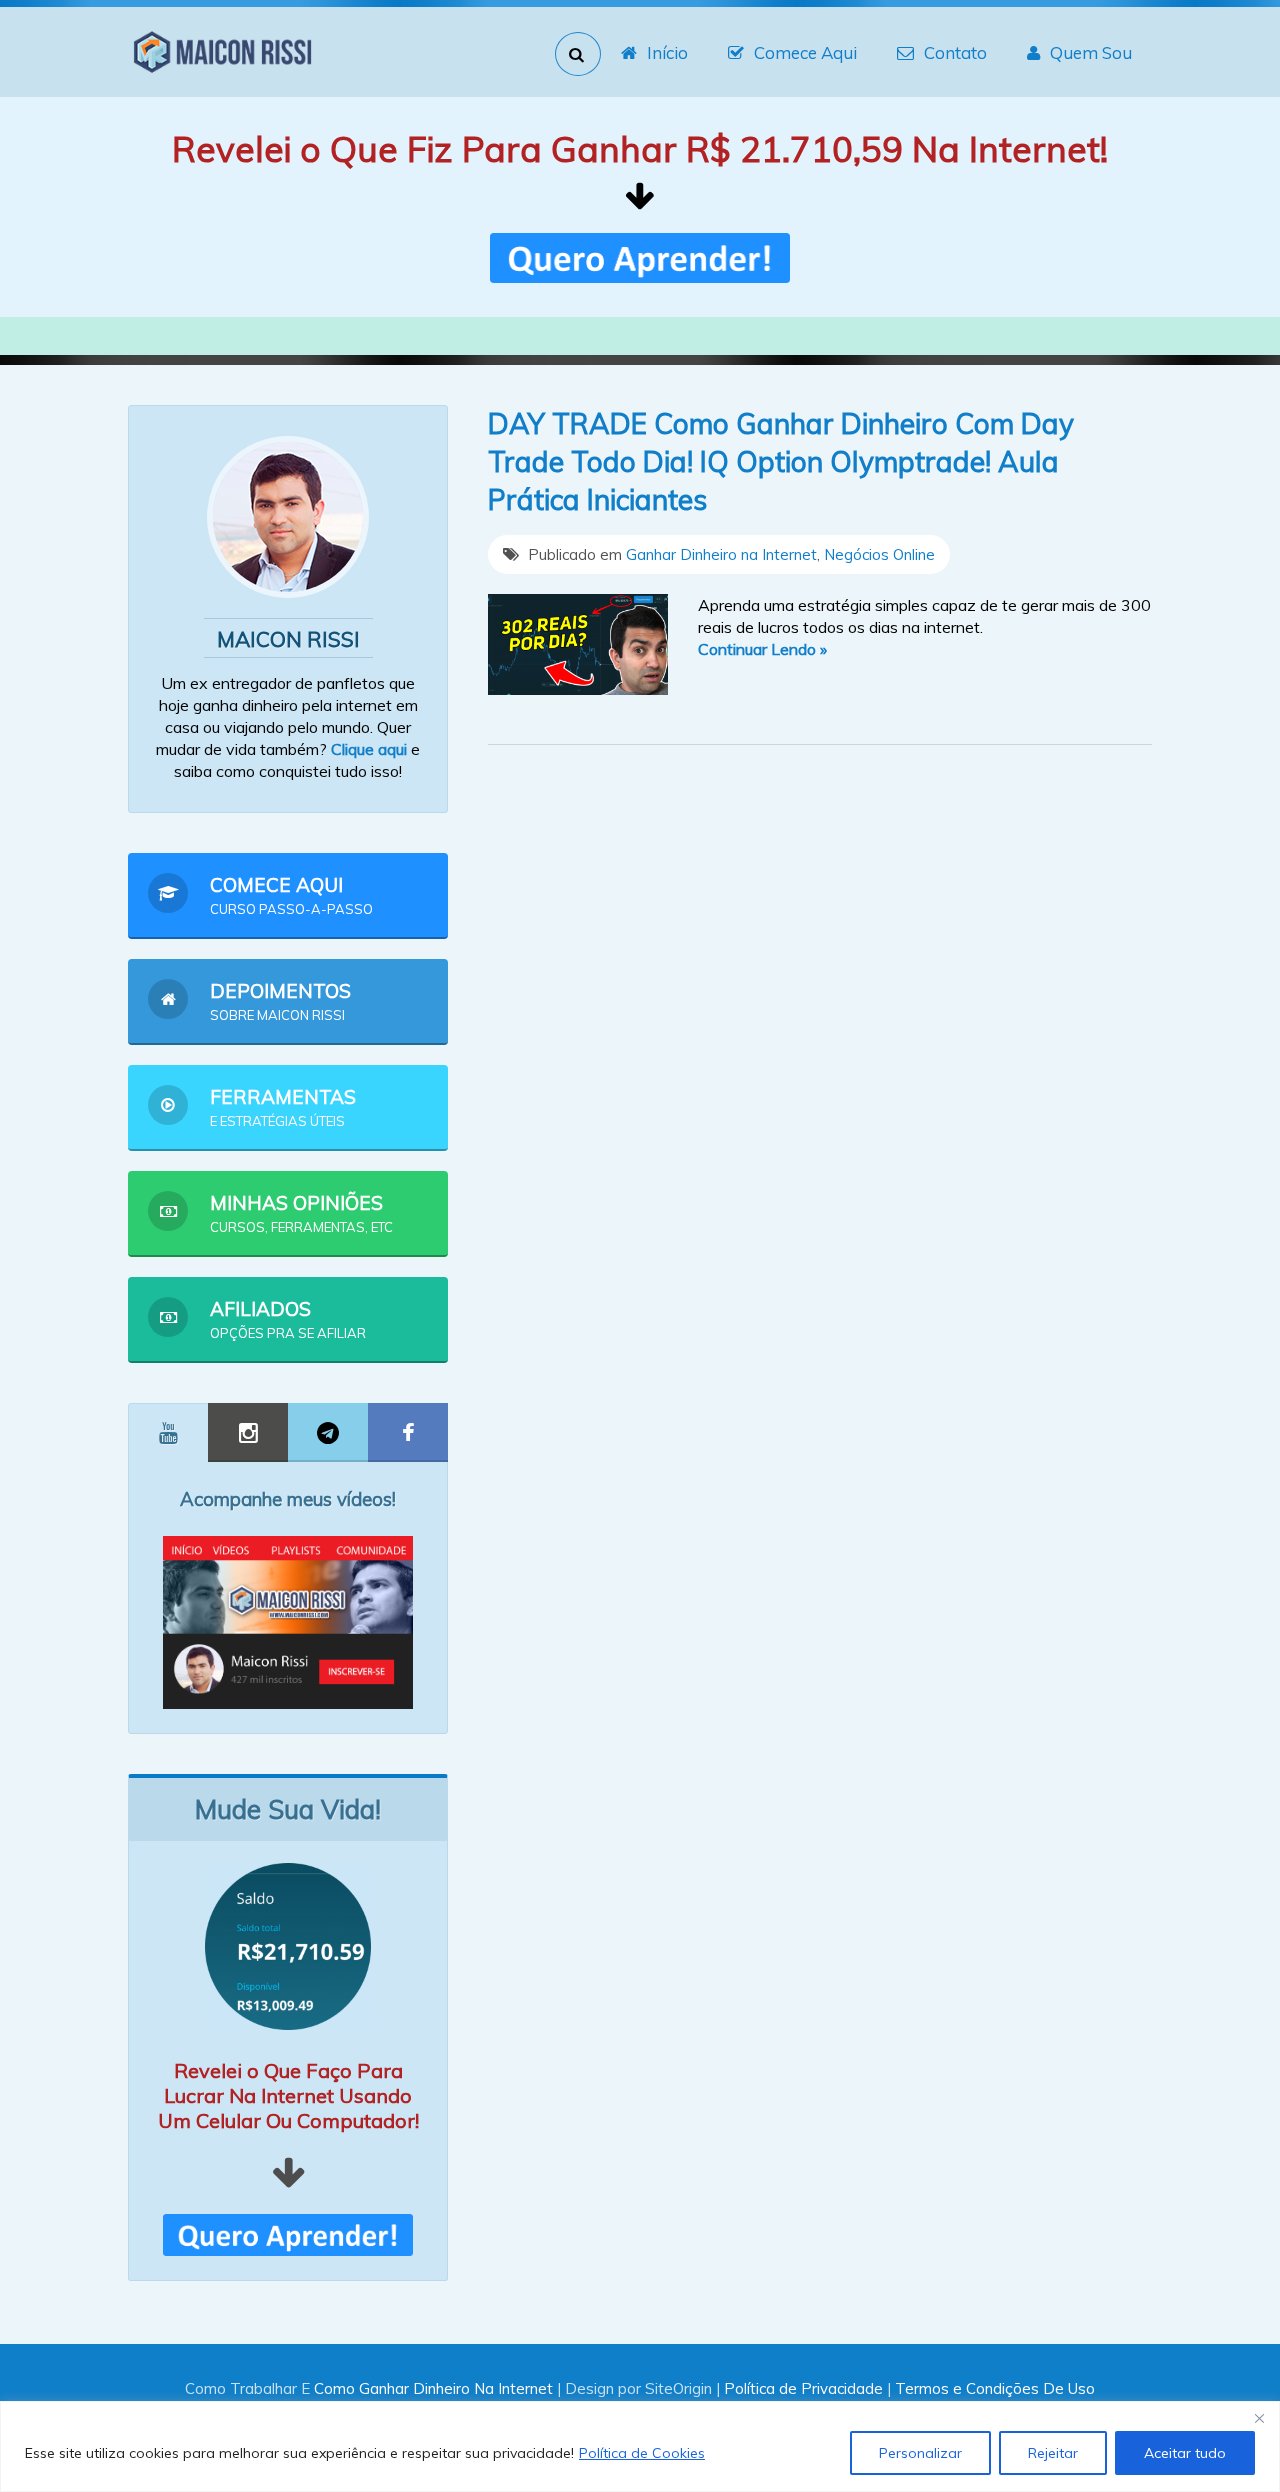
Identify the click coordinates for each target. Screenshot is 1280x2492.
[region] (640, 2446)
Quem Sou (1091, 52)
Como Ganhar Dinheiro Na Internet (433, 2388)
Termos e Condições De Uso (995, 2388)
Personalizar (920, 2453)
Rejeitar (1053, 2453)
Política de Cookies (642, 2453)
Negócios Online (879, 554)
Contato (955, 52)
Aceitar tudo (1185, 2453)
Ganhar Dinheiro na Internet (721, 554)
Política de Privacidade (803, 2388)
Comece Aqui (805, 52)
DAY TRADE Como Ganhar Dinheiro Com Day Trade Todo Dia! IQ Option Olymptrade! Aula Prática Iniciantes (781, 461)
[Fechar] (1259, 2418)
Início (667, 52)
